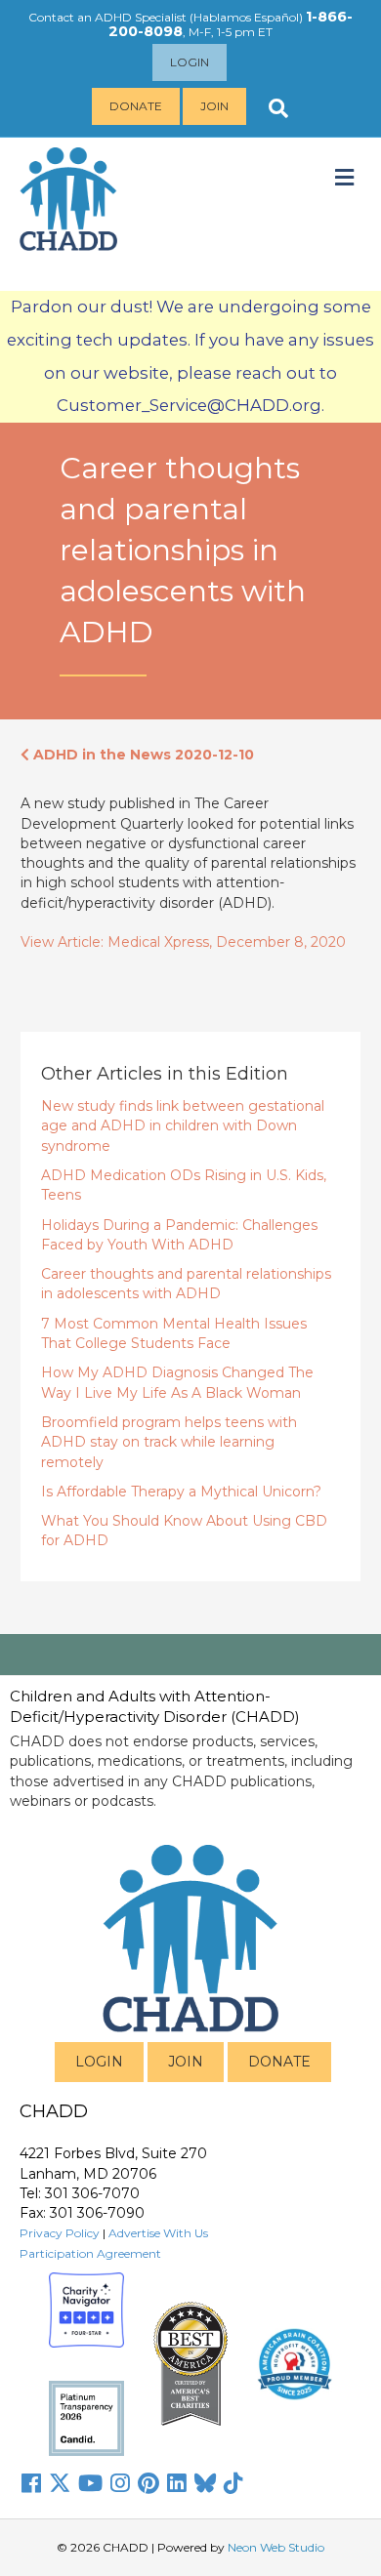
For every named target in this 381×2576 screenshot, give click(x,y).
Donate (136, 106)
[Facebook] (31, 2483)
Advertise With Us (158, 2233)
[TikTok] (233, 2483)
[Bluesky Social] (205, 2483)
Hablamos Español (246, 17)
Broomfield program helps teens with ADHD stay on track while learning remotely (169, 1442)
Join (214, 106)
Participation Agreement (90, 2253)
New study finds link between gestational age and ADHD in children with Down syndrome (183, 1126)
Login (190, 62)
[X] (60, 2483)
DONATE (279, 2062)
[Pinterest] (148, 2483)
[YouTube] (90, 2483)
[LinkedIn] (177, 2483)
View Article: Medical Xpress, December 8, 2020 (183, 942)
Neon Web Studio (276, 2547)
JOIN (186, 2062)
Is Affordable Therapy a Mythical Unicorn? (181, 1492)
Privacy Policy (60, 2233)
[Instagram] (120, 2483)
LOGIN (99, 2062)
